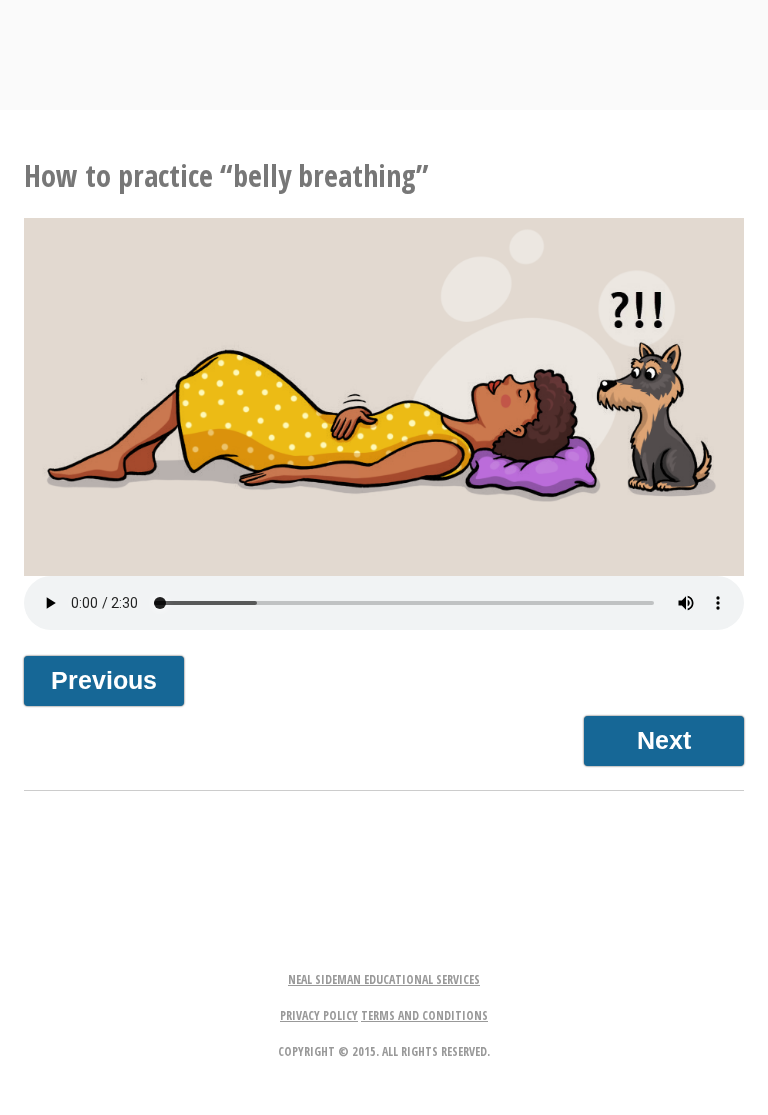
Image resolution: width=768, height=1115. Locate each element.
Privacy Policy (319, 1015)
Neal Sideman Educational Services (384, 979)
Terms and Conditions (424, 1015)
